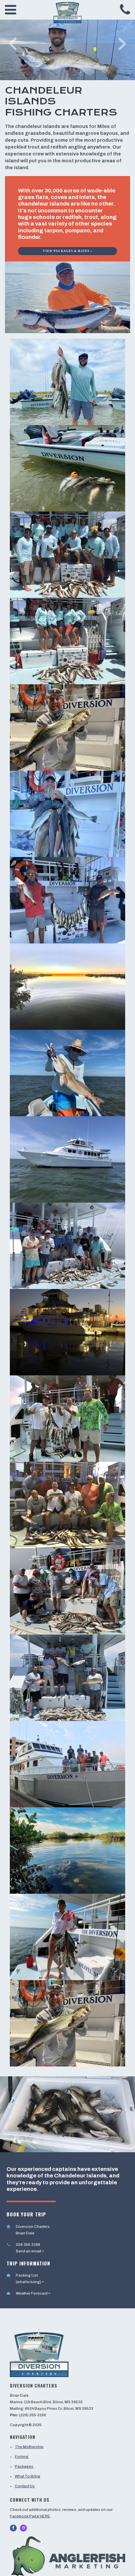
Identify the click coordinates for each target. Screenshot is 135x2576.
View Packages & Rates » (68, 251)
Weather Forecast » (33, 2293)
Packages (24, 2466)
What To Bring (28, 2476)
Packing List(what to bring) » (30, 2279)
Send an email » (30, 2251)
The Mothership (29, 2447)
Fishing (22, 2457)
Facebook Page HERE (30, 2516)
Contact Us (25, 2486)
